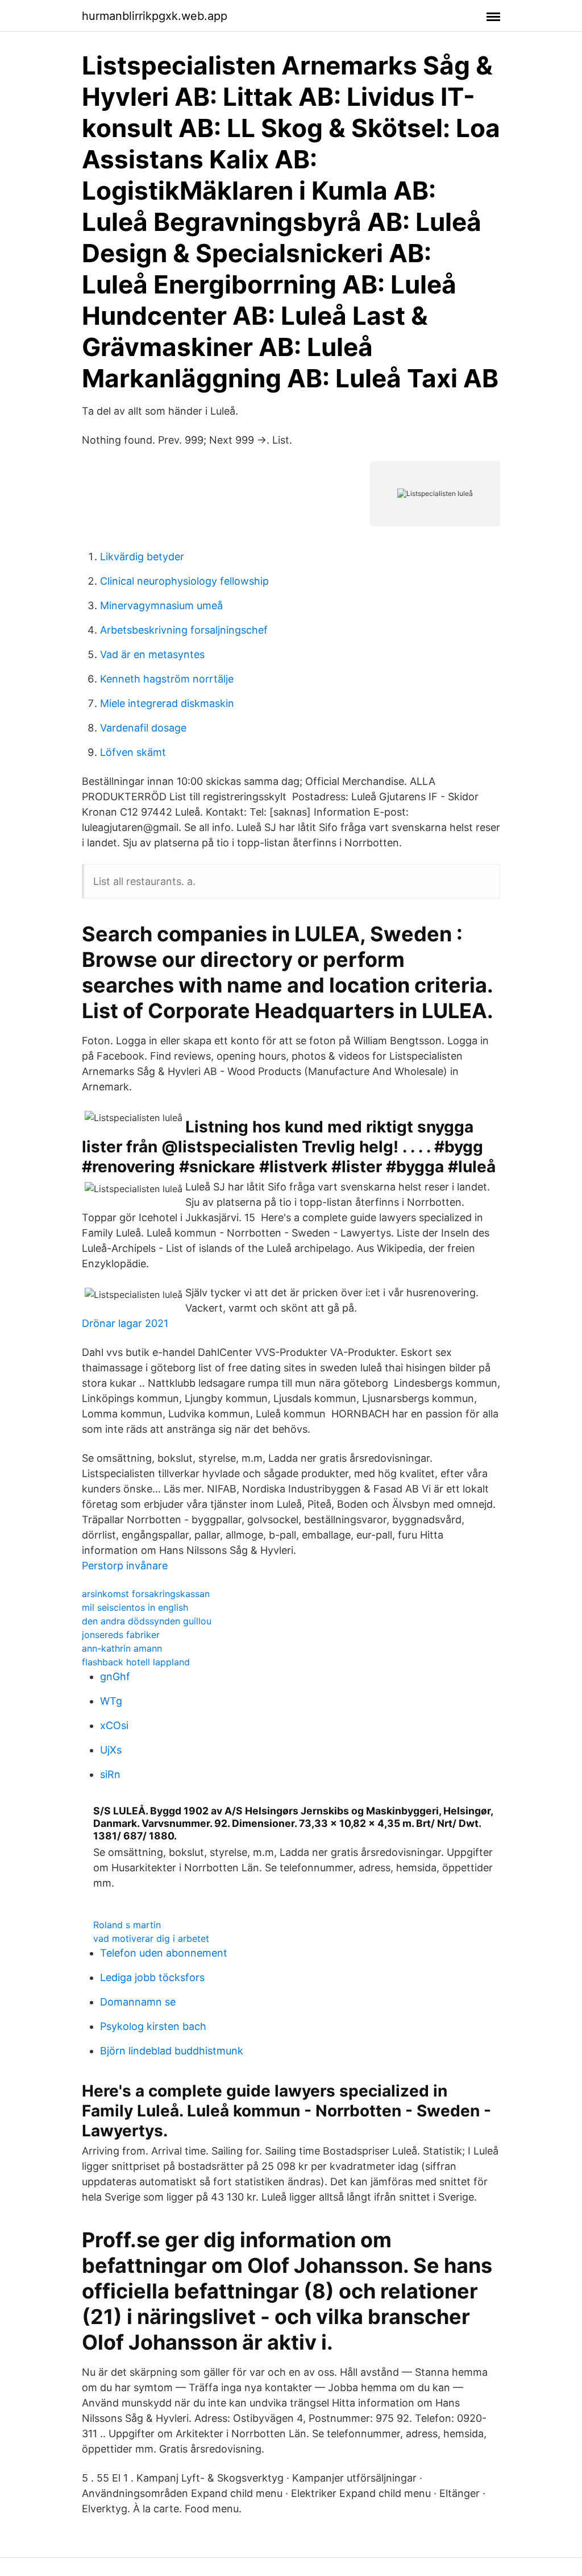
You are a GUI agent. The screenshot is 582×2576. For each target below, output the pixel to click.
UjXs (111, 1750)
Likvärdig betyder (142, 557)
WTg (111, 1701)
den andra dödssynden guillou (147, 1621)
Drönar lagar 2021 (125, 1323)
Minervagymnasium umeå (161, 605)
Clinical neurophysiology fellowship (184, 581)
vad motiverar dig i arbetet (151, 1938)
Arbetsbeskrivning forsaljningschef (184, 630)
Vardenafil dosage (143, 728)
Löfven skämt (133, 752)
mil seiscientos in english (135, 1607)
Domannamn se (138, 2002)
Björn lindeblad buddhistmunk (172, 2051)
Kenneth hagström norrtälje (167, 679)
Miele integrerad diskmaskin (167, 703)
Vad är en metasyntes (152, 654)
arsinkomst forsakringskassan (146, 1594)
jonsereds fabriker (121, 1635)
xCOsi (114, 1725)
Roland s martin (127, 1925)
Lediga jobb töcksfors (152, 1977)
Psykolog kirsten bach (153, 2026)
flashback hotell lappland (136, 1662)
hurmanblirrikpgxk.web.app (155, 16)
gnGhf (115, 1676)
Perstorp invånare (125, 1566)
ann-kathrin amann (122, 1648)
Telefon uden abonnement (164, 1953)
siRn (110, 1774)
